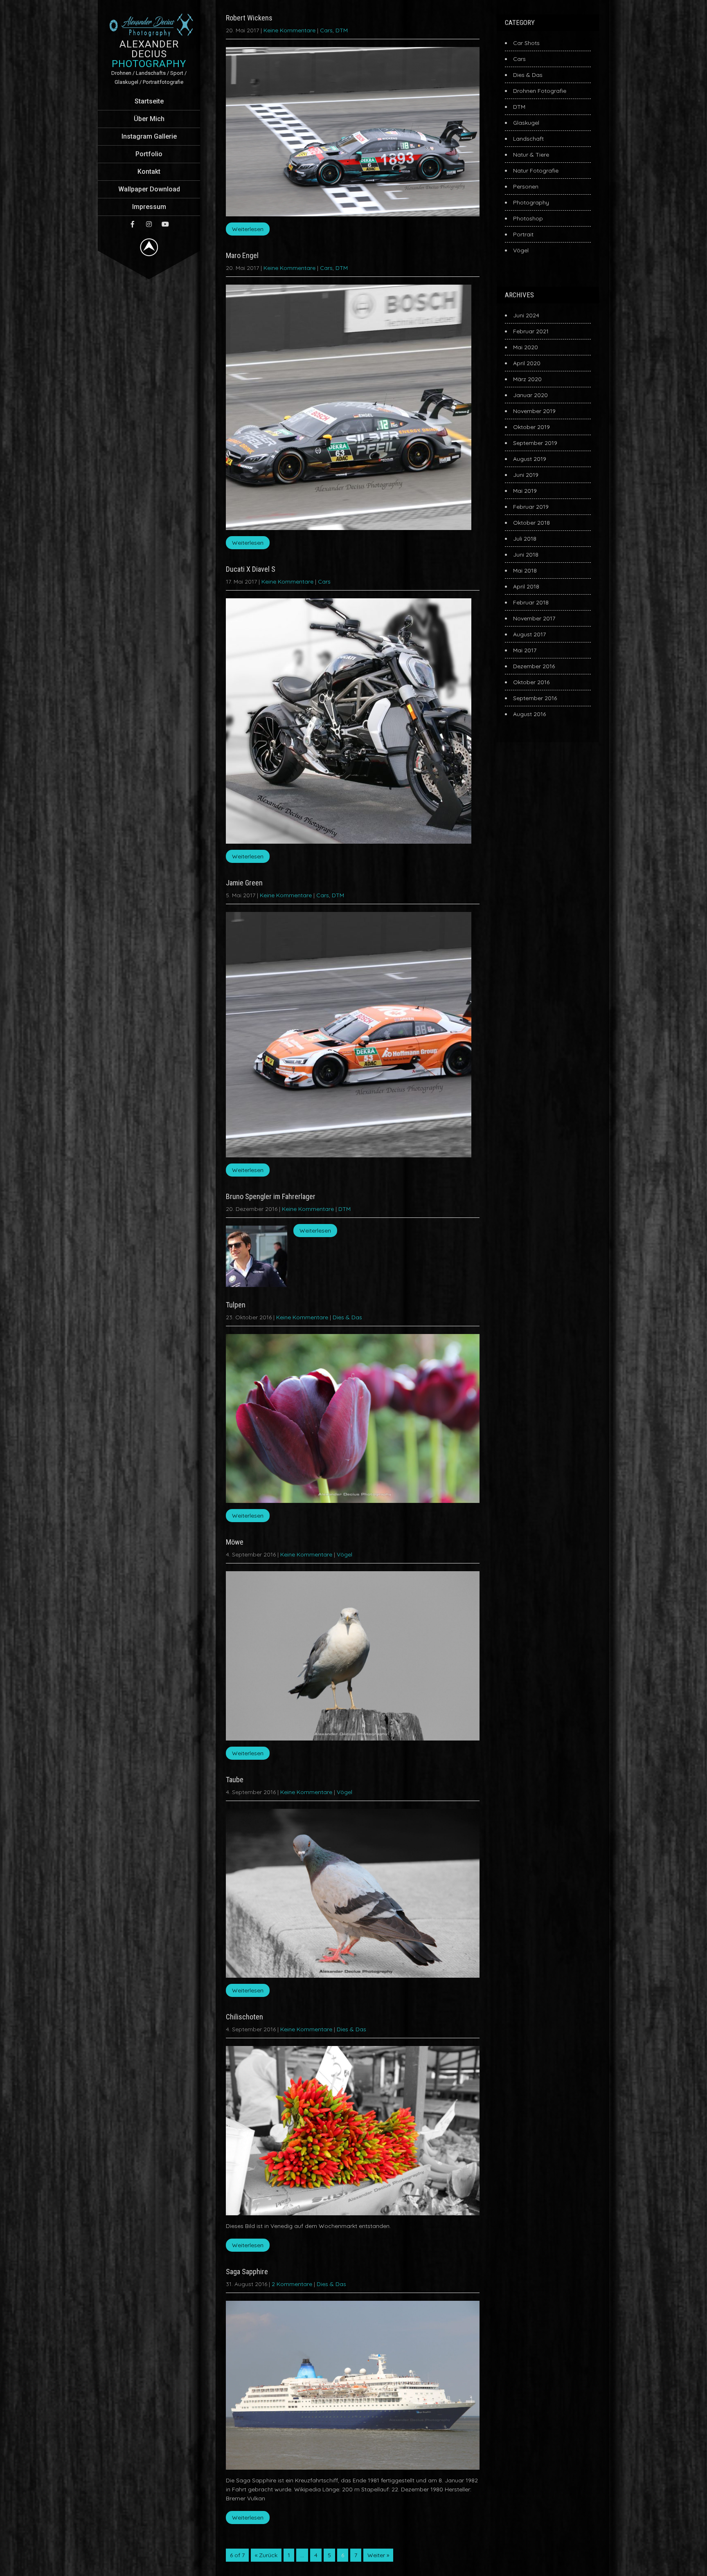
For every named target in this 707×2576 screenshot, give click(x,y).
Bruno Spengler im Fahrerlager (271, 1196)
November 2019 (534, 411)
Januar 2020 (530, 395)
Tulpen (236, 1305)
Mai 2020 (526, 347)
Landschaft (528, 139)
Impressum (149, 207)
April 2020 (527, 363)
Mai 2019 (525, 491)
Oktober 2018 (531, 523)
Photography (531, 202)
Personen (526, 186)
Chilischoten (244, 2017)
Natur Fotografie (536, 171)
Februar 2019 (531, 507)
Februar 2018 (531, 602)
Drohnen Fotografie (540, 91)
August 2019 (530, 459)
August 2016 (529, 714)
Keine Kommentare (289, 30)
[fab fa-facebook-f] (133, 224)
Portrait (523, 234)
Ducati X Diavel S (251, 569)
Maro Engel (242, 255)
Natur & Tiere (531, 155)
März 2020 (527, 379)
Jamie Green (244, 883)
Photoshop (528, 218)
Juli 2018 (525, 539)
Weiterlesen (248, 229)
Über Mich (149, 119)
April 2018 (526, 586)
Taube (235, 1780)
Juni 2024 (526, 315)
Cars (326, 30)
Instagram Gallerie (149, 136)
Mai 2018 (525, 570)
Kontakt (149, 172)
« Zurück (266, 2555)
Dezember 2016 (534, 666)
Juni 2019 (526, 475)
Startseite (149, 101)
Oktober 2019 (531, 427)
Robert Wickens (249, 18)
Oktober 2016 (531, 682)
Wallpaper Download (149, 189)
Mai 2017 (525, 650)
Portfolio (149, 154)
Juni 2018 (526, 555)
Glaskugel (526, 123)
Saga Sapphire (247, 2272)
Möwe (235, 1542)
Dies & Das (347, 1317)
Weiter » (378, 2555)
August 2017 (529, 634)
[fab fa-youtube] (165, 224)
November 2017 (534, 618)
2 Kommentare (292, 2284)
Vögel (344, 1554)
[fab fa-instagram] (149, 224)
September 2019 (535, 443)
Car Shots (526, 43)
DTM (342, 30)
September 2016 (535, 698)
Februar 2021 (531, 331)
